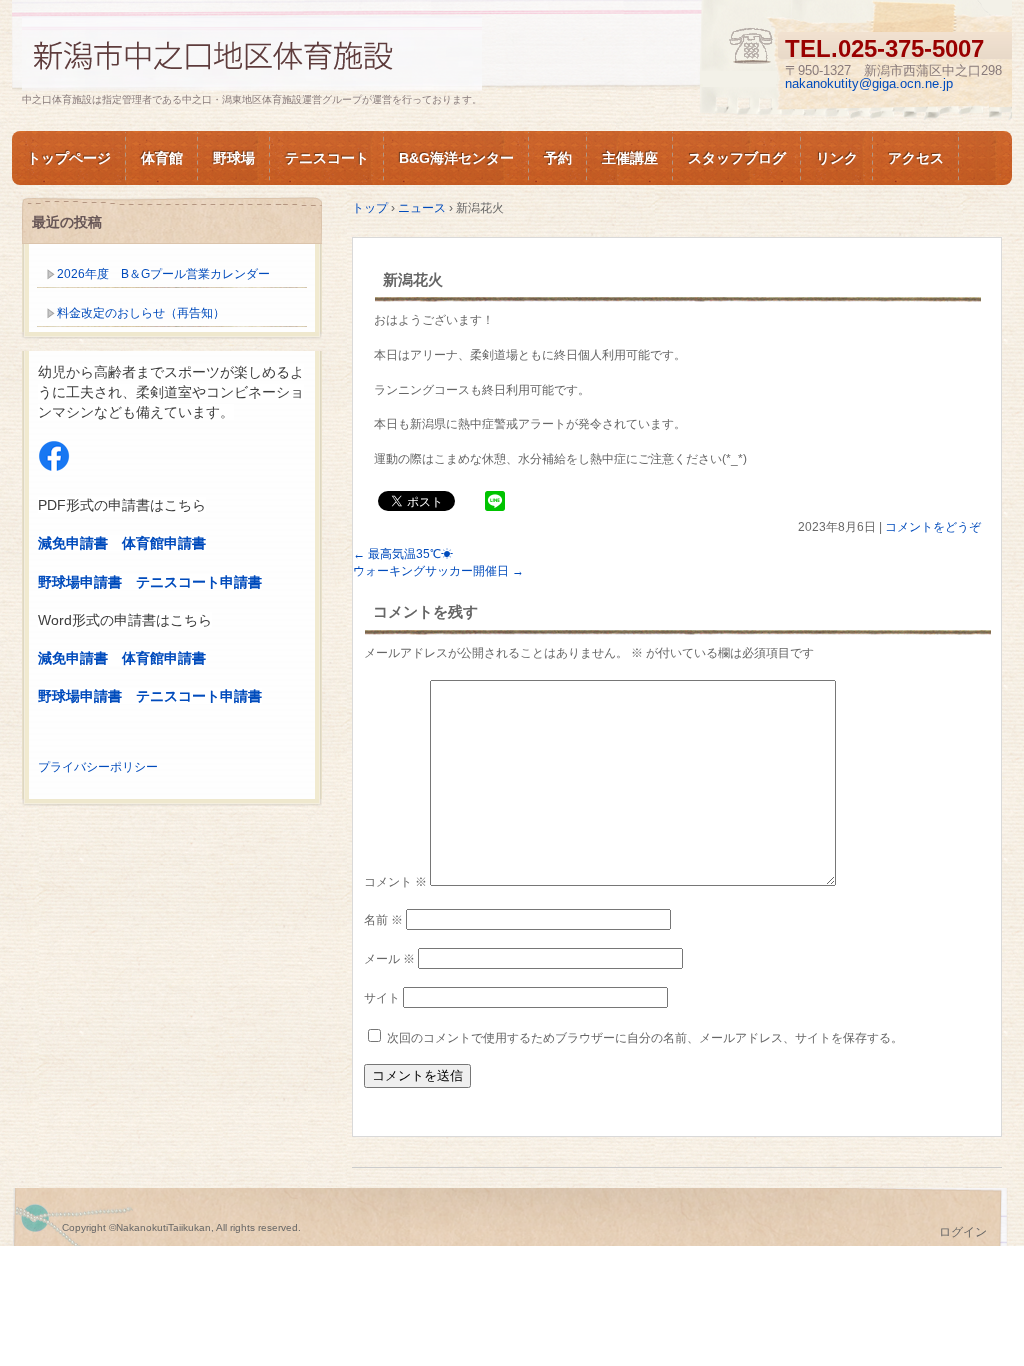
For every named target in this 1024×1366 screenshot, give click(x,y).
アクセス (916, 158)
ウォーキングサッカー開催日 (438, 571)
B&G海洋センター (456, 158)
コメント (395, 882)
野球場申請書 (80, 582)
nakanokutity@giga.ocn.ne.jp (869, 83)
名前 (383, 920)
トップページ (69, 158)
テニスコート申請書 (199, 582)
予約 (558, 158)
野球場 (234, 158)
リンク (837, 158)
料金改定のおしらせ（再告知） (141, 313)
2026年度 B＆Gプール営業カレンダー (163, 274)
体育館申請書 (164, 543)
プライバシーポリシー (98, 767)
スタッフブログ (737, 158)
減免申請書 (73, 543)
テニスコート (327, 158)
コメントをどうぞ (933, 527)
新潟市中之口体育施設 (252, 53)
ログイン (963, 1232)
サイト (382, 998)
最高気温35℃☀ (403, 554)
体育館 (162, 158)
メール (389, 959)
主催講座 (630, 158)
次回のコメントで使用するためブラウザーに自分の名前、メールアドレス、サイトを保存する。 (645, 1038)
